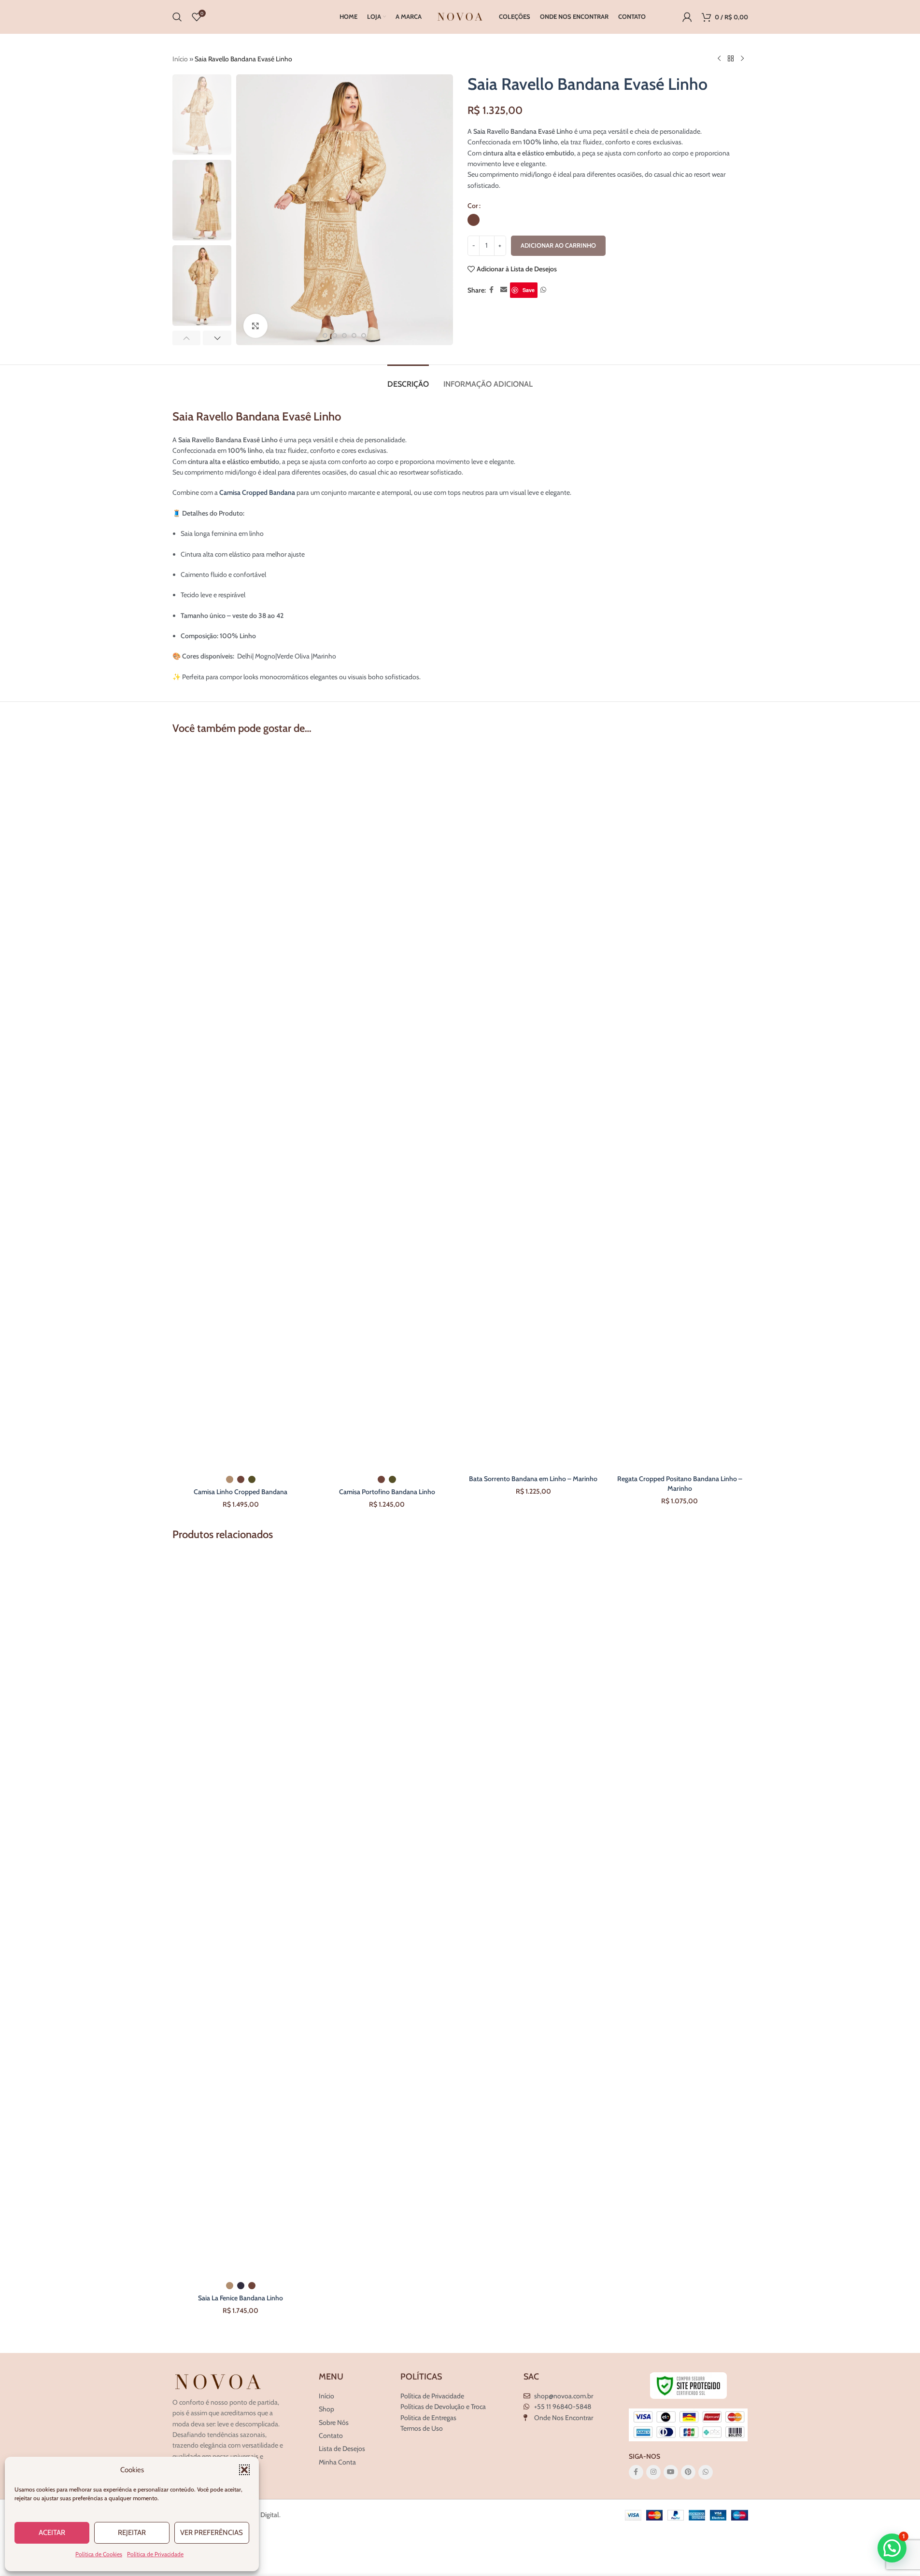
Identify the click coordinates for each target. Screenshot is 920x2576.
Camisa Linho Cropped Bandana (241, 1492)
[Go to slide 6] (344, 336)
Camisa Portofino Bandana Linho (387, 1492)
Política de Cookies (99, 2554)
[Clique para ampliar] (255, 326)
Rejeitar (132, 2533)
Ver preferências (212, 2533)
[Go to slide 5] (335, 336)
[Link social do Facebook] (492, 290)
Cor (473, 206)
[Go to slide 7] (354, 336)
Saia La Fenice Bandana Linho (241, 2298)
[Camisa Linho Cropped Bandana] (241, 1108)
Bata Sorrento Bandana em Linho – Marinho (533, 1479)
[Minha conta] (687, 17)
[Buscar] (177, 17)
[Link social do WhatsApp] (543, 290)
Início (180, 59)
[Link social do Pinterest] (688, 2472)
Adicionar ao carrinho (558, 245)
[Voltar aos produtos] (731, 59)
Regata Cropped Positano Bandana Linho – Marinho (680, 1484)
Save (529, 290)
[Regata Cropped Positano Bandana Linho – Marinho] (680, 1108)
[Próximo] (742, 59)
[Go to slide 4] (325, 336)
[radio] (474, 220)
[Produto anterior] (719, 59)
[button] (244, 2470)
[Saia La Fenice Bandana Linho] (241, 1914)
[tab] (408, 379)
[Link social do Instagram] (653, 2472)
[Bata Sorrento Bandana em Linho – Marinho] (533, 1108)
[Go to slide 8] (364, 336)
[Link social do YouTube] (671, 2472)
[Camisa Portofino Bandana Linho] (387, 1108)
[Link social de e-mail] (504, 290)
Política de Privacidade (155, 2554)
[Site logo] (460, 16)
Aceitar (52, 2533)
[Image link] (219, 2381)
